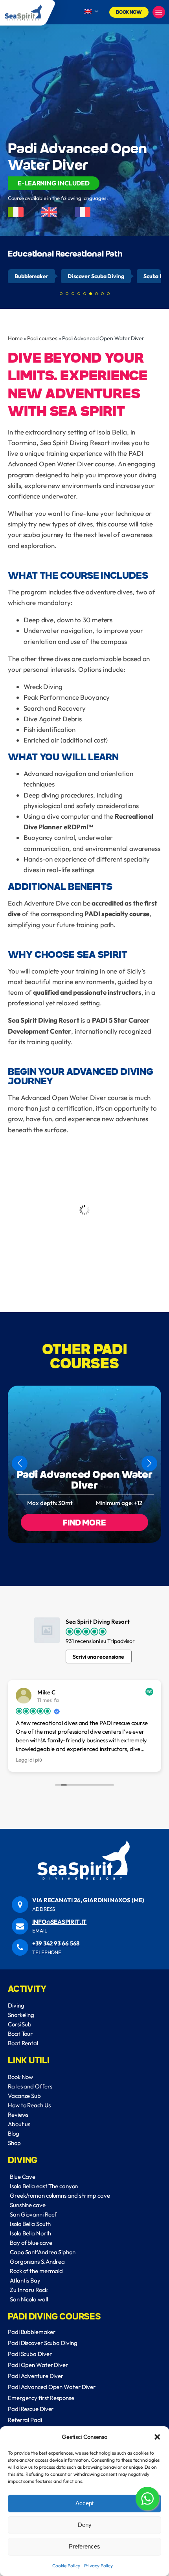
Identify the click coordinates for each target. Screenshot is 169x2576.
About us (19, 2124)
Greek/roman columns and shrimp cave (60, 2196)
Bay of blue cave (31, 2243)
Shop (14, 2143)
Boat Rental (23, 2043)
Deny (85, 2525)
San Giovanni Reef (33, 2214)
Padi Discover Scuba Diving (42, 2343)
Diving (16, 2005)
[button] (157, 2437)
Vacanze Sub (24, 2096)
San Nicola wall (29, 2299)
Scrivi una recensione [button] (98, 1657)
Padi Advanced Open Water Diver (85, 1479)
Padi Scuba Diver (30, 2354)
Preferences (84, 2546)
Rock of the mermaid (36, 2271)
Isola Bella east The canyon (44, 2186)
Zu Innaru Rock (29, 2290)
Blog (14, 2133)
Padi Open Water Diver (38, 2365)
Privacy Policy (99, 2566)
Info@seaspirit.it (59, 1922)
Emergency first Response (41, 2398)
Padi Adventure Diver (36, 2376)
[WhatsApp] (147, 2500)
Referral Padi (25, 2420)
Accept (84, 2503)
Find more (84, 1522)
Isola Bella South (30, 2224)
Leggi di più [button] (29, 1760)
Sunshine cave (28, 2205)
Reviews (18, 2115)
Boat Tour (20, 2034)
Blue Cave (23, 2177)
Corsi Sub (20, 2024)
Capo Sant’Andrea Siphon (43, 2252)
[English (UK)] (91, 12)
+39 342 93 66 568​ (56, 1943)
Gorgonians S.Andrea (37, 2262)
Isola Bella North (30, 2233)
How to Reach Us (29, 2105)
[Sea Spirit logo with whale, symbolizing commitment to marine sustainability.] (24, 13)
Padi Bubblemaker (31, 2332)
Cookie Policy (66, 2566)
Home (15, 338)
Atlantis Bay (25, 2280)
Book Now (129, 12)
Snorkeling (21, 2015)
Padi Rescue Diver (31, 2409)
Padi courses (42, 338)
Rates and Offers (30, 2086)
